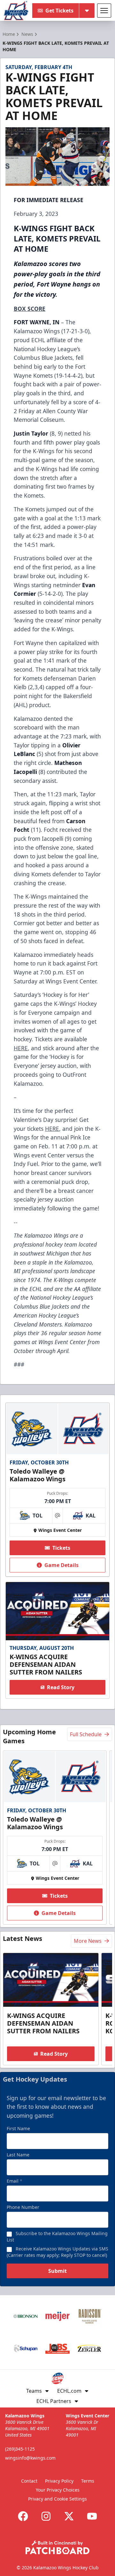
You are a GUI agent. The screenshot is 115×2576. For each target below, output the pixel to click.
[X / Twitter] (69, 2516)
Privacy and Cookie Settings (57, 2499)
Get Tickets (59, 11)
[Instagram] (46, 2516)
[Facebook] (23, 2516)
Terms (88, 2481)
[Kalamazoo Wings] (16, 11)
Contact (29, 2481)
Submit (57, 2271)
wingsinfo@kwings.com (30, 2458)
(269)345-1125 (20, 2449)
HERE (21, 1048)
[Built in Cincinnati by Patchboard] (57, 2547)
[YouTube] (92, 2516)
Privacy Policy (59, 2481)
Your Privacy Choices (58, 2490)
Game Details (61, 1565)
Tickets (61, 1548)
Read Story (61, 1687)
